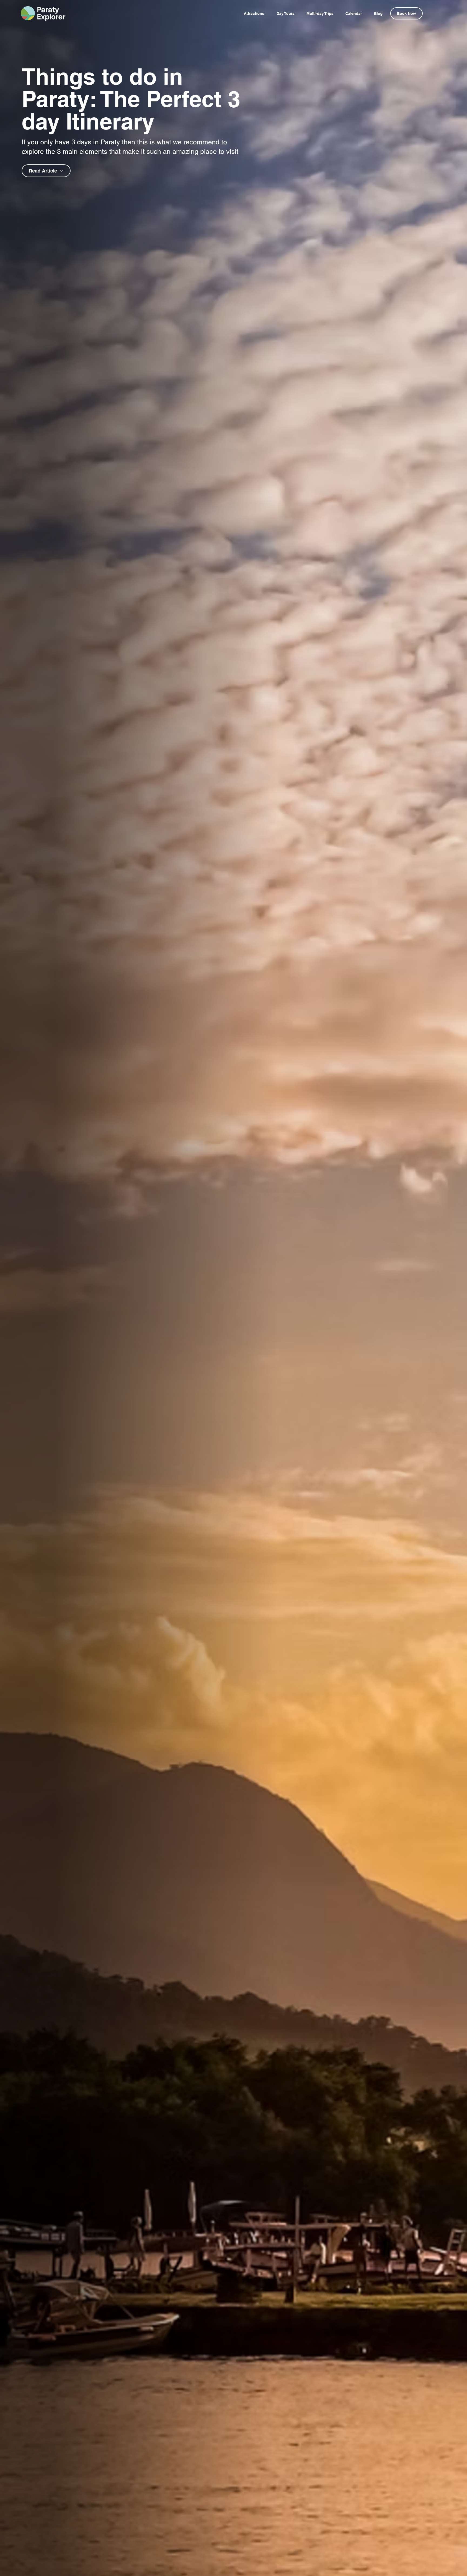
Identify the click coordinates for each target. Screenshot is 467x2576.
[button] (406, 13)
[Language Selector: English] (437, 13)
